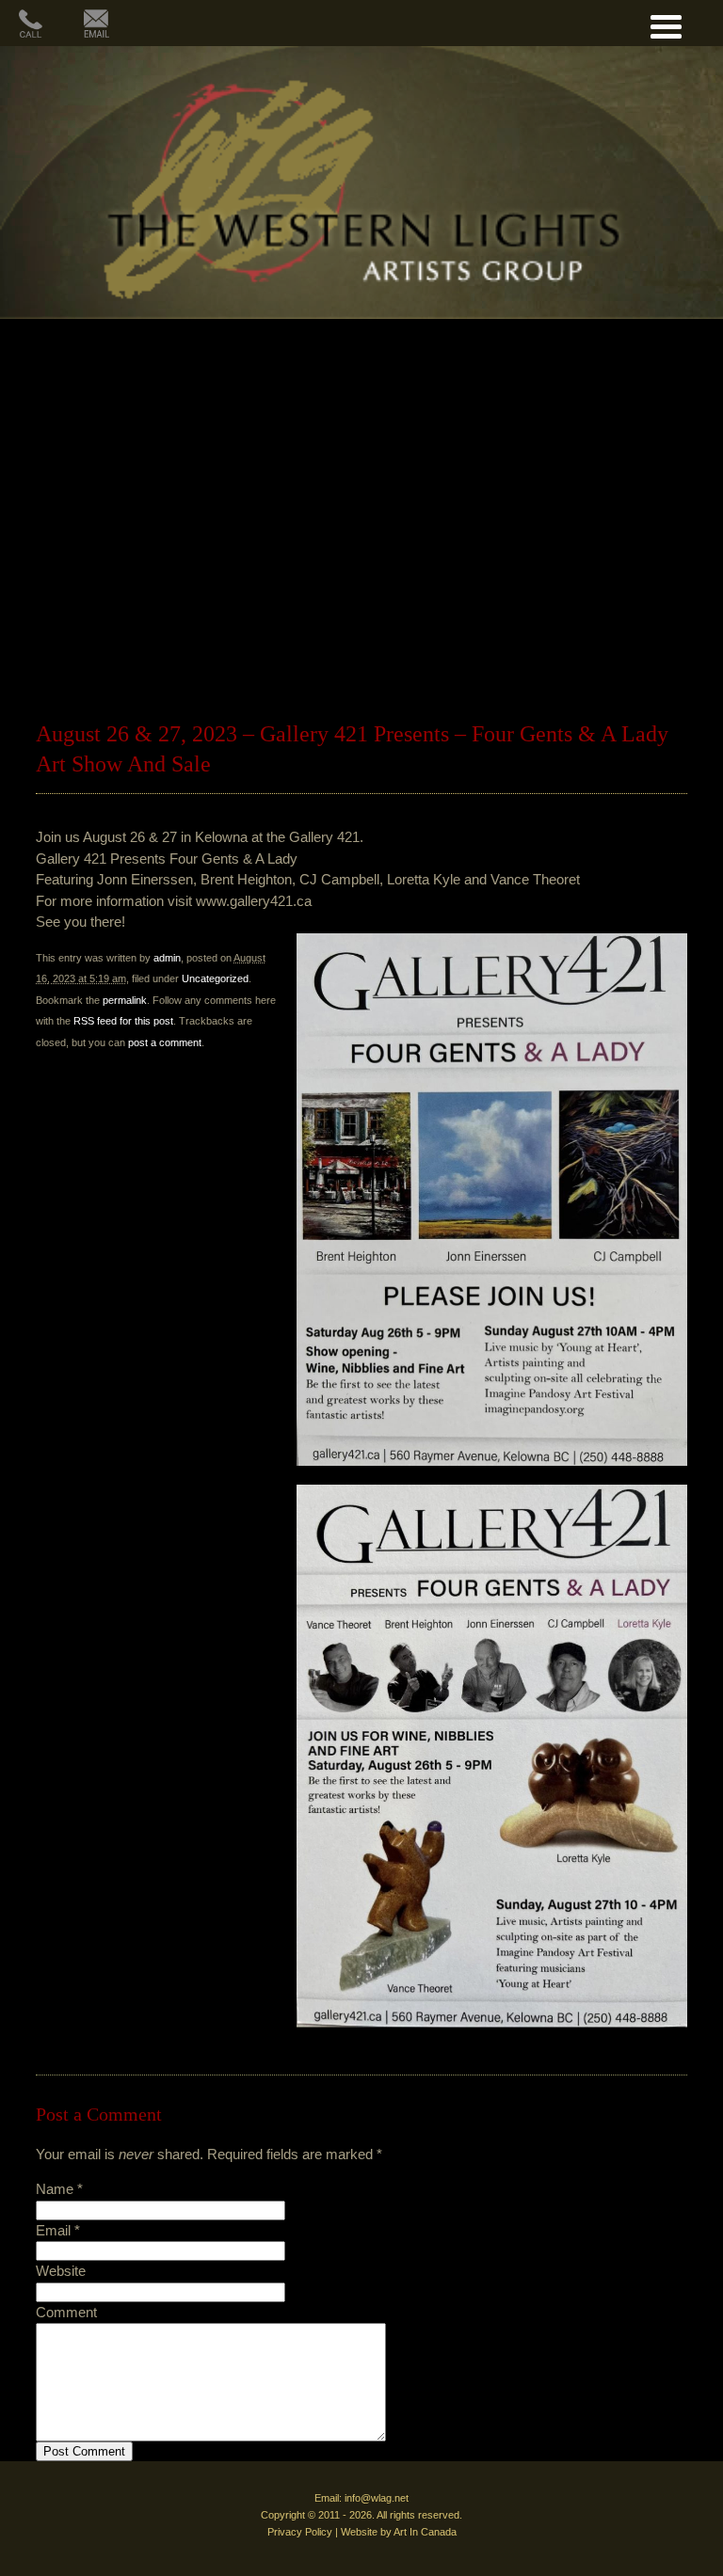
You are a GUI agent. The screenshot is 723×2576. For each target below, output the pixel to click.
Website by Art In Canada (399, 2532)
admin (167, 958)
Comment (66, 2312)
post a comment (165, 1042)
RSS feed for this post (123, 1021)
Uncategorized (215, 978)
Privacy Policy (300, 2532)
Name (55, 2189)
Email (53, 2230)
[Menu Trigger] (666, 24)
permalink (125, 1000)
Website (61, 2271)
